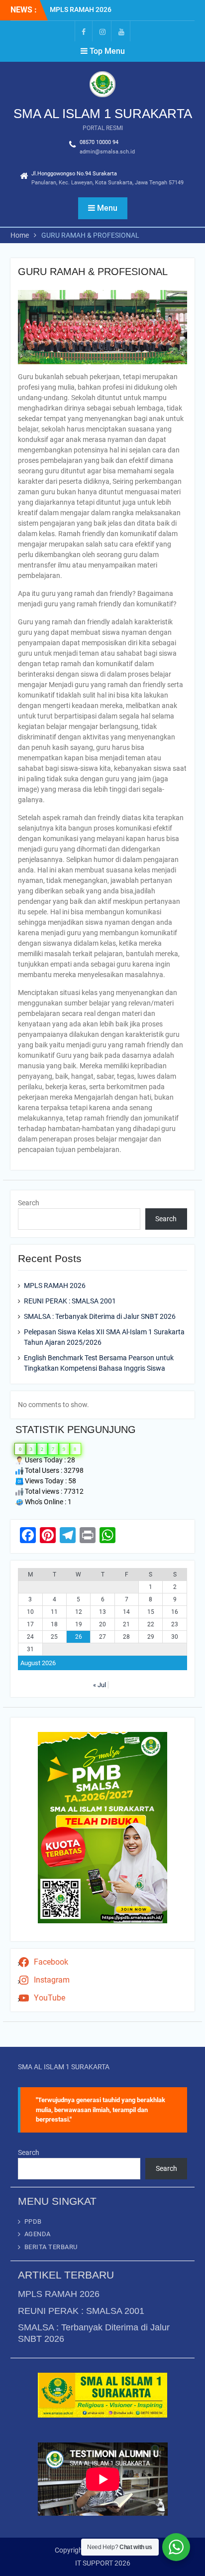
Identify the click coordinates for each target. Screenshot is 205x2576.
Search (29, 1203)
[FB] (84, 31)
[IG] (102, 31)
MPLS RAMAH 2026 (81, 9)
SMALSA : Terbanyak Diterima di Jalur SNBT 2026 (100, 1316)
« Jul (100, 1685)
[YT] (121, 31)
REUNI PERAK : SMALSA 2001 (70, 1301)
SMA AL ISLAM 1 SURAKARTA (103, 114)
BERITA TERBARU (51, 2247)
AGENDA (38, 2234)
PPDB (33, 2221)
